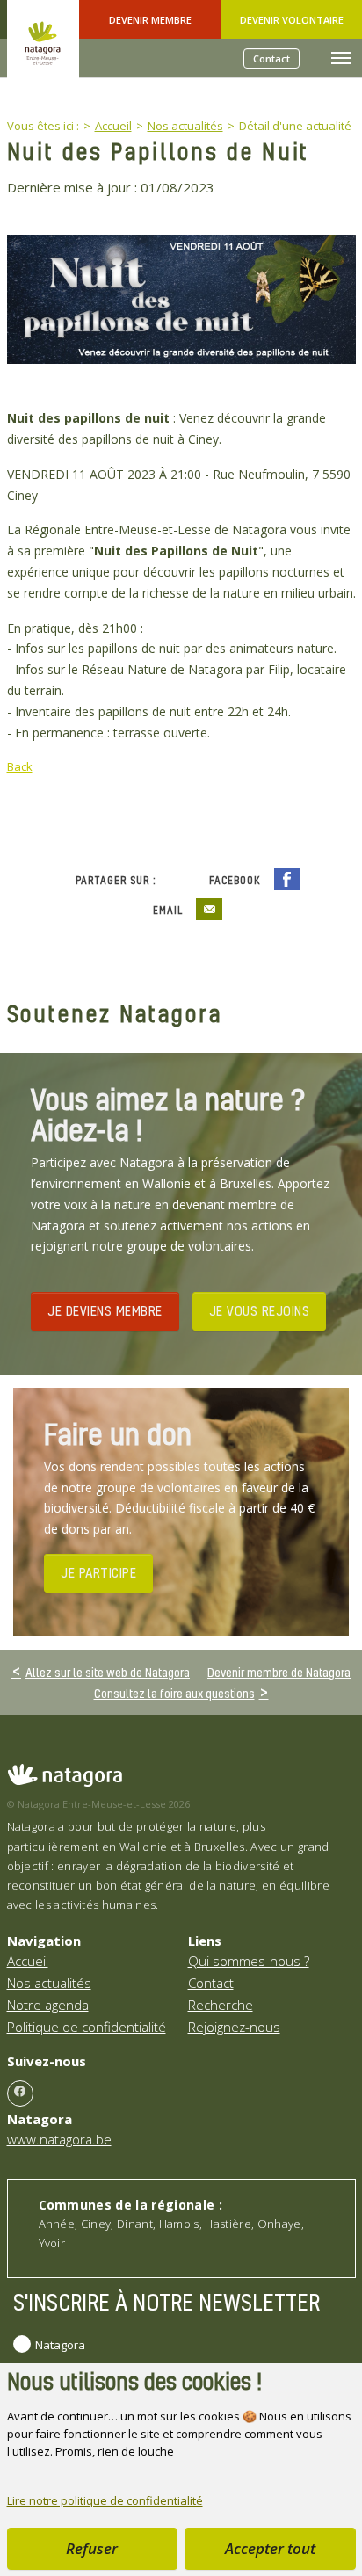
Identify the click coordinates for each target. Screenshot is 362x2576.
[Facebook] (20, 2093)
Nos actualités (49, 1983)
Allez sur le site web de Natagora (108, 1672)
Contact (271, 58)
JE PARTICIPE (98, 1572)
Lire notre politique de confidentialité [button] (105, 2500)
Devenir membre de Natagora (279, 1672)
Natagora (60, 2345)
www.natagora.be (59, 2139)
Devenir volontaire (292, 20)
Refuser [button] (92, 2548)
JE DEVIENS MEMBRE (105, 1310)
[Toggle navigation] (341, 58)
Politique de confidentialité (87, 2027)
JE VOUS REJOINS (260, 1310)
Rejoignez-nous (234, 2027)
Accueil (28, 1961)
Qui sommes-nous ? (249, 1961)
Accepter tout (270, 2548)
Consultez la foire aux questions (174, 1693)
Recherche (221, 2005)
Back (20, 766)
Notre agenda (48, 2005)
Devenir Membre (150, 20)
